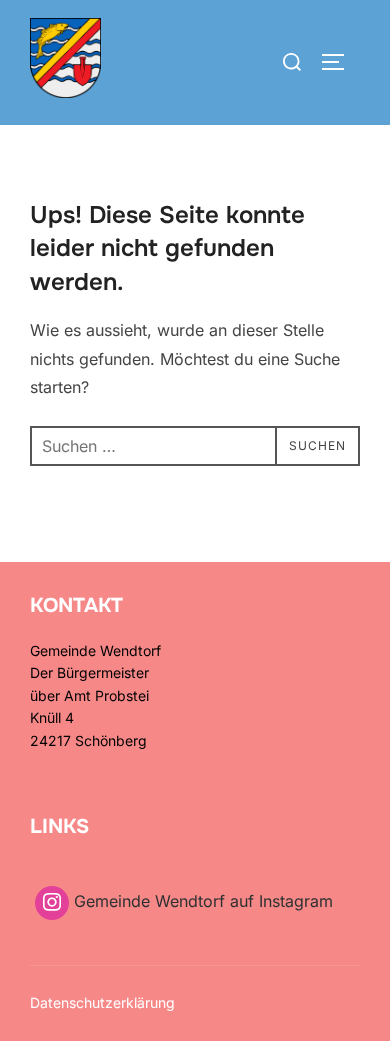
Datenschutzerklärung (102, 1002)
